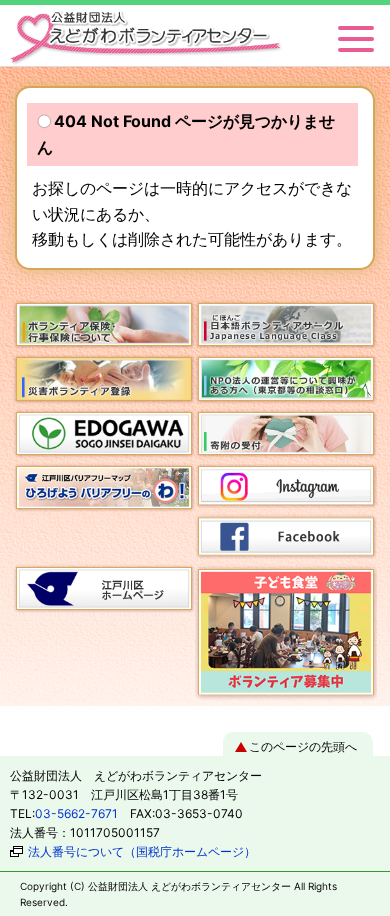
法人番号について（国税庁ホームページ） (142, 851)
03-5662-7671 (76, 813)
